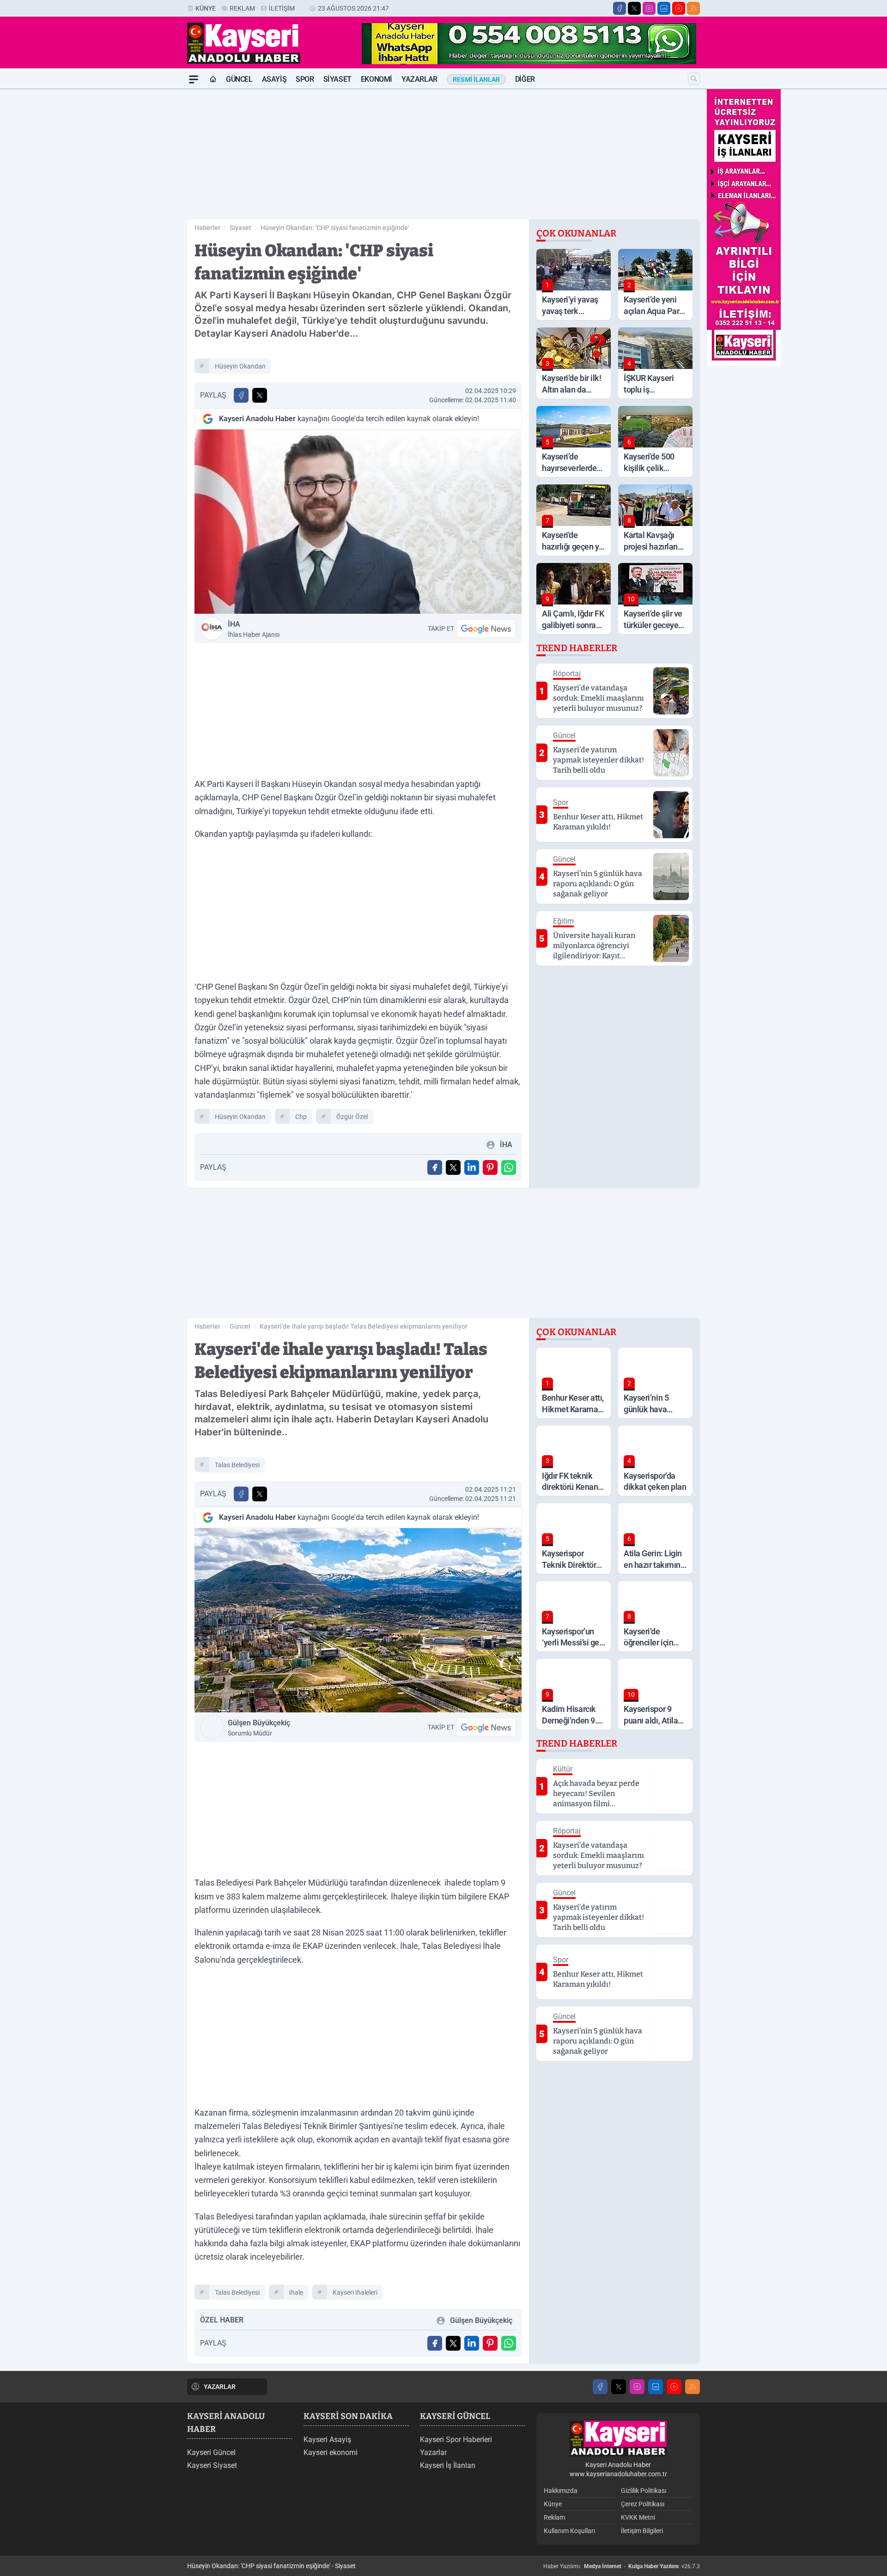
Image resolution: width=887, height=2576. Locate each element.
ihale (296, 2292)
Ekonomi (377, 79)
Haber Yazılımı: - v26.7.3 (622, 2566)
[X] (634, 8)
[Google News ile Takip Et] (486, 629)
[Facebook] (620, 8)
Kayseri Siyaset (212, 2465)
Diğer (525, 79)
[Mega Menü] (194, 79)
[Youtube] (679, 8)
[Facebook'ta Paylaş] (241, 395)
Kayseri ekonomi (331, 2452)
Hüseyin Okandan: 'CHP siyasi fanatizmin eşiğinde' (335, 228)
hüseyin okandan (240, 366)
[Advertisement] (143, 228)
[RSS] (693, 8)
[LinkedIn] (664, 8)
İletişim (282, 8)
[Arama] (694, 79)
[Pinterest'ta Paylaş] (490, 1167)
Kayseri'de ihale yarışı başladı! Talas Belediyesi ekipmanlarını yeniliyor (364, 1326)
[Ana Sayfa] (213, 79)
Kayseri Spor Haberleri (456, 2440)
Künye (206, 8)
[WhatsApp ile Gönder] (509, 1167)
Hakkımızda (561, 2491)
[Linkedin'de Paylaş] (472, 1167)
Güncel (239, 79)
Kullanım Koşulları (569, 2531)
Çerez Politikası (643, 2504)
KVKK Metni (638, 2517)
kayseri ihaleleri (355, 2292)
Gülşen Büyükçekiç (259, 1728)
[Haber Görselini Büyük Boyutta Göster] (358, 522)
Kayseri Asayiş (327, 2440)
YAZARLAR (220, 2387)
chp (301, 1117)
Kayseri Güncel (211, 2452)
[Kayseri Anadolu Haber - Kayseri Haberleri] (618, 2439)
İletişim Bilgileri (642, 2531)
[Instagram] (649, 8)
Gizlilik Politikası (644, 2491)
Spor (305, 79)
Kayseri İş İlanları (448, 2465)
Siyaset (337, 79)
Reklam (242, 8)
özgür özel (352, 1117)
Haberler (207, 228)
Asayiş (274, 79)
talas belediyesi (237, 1465)
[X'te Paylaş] (260, 395)
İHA (254, 629)
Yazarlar (419, 79)
